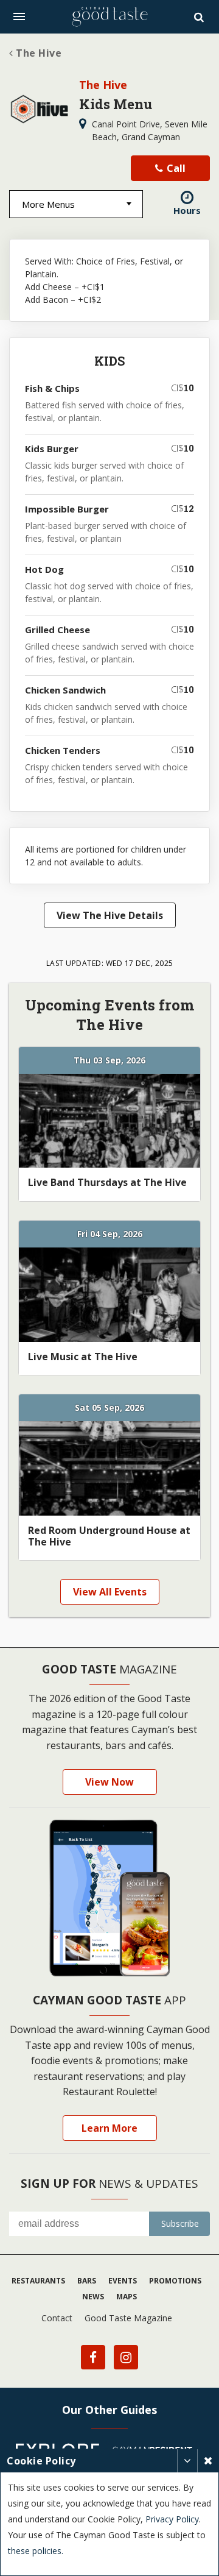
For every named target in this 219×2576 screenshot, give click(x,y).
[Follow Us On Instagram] (126, 2357)
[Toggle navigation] (19, 16)
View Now (109, 1782)
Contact (57, 2318)
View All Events (110, 1592)
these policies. (36, 2551)
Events (123, 2281)
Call (175, 168)
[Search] (200, 17)
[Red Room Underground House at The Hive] (109, 1468)
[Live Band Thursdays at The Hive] (109, 1121)
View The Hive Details (110, 915)
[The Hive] (40, 109)
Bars (87, 2281)
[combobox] (76, 204)
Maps (127, 2297)
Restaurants (38, 2281)
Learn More (109, 2128)
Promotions (175, 2281)
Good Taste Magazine (128, 2318)
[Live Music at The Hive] (109, 1295)
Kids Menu (116, 104)
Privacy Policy (172, 2519)
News (93, 2297)
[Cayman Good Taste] (109, 17)
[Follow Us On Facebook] (93, 2357)
